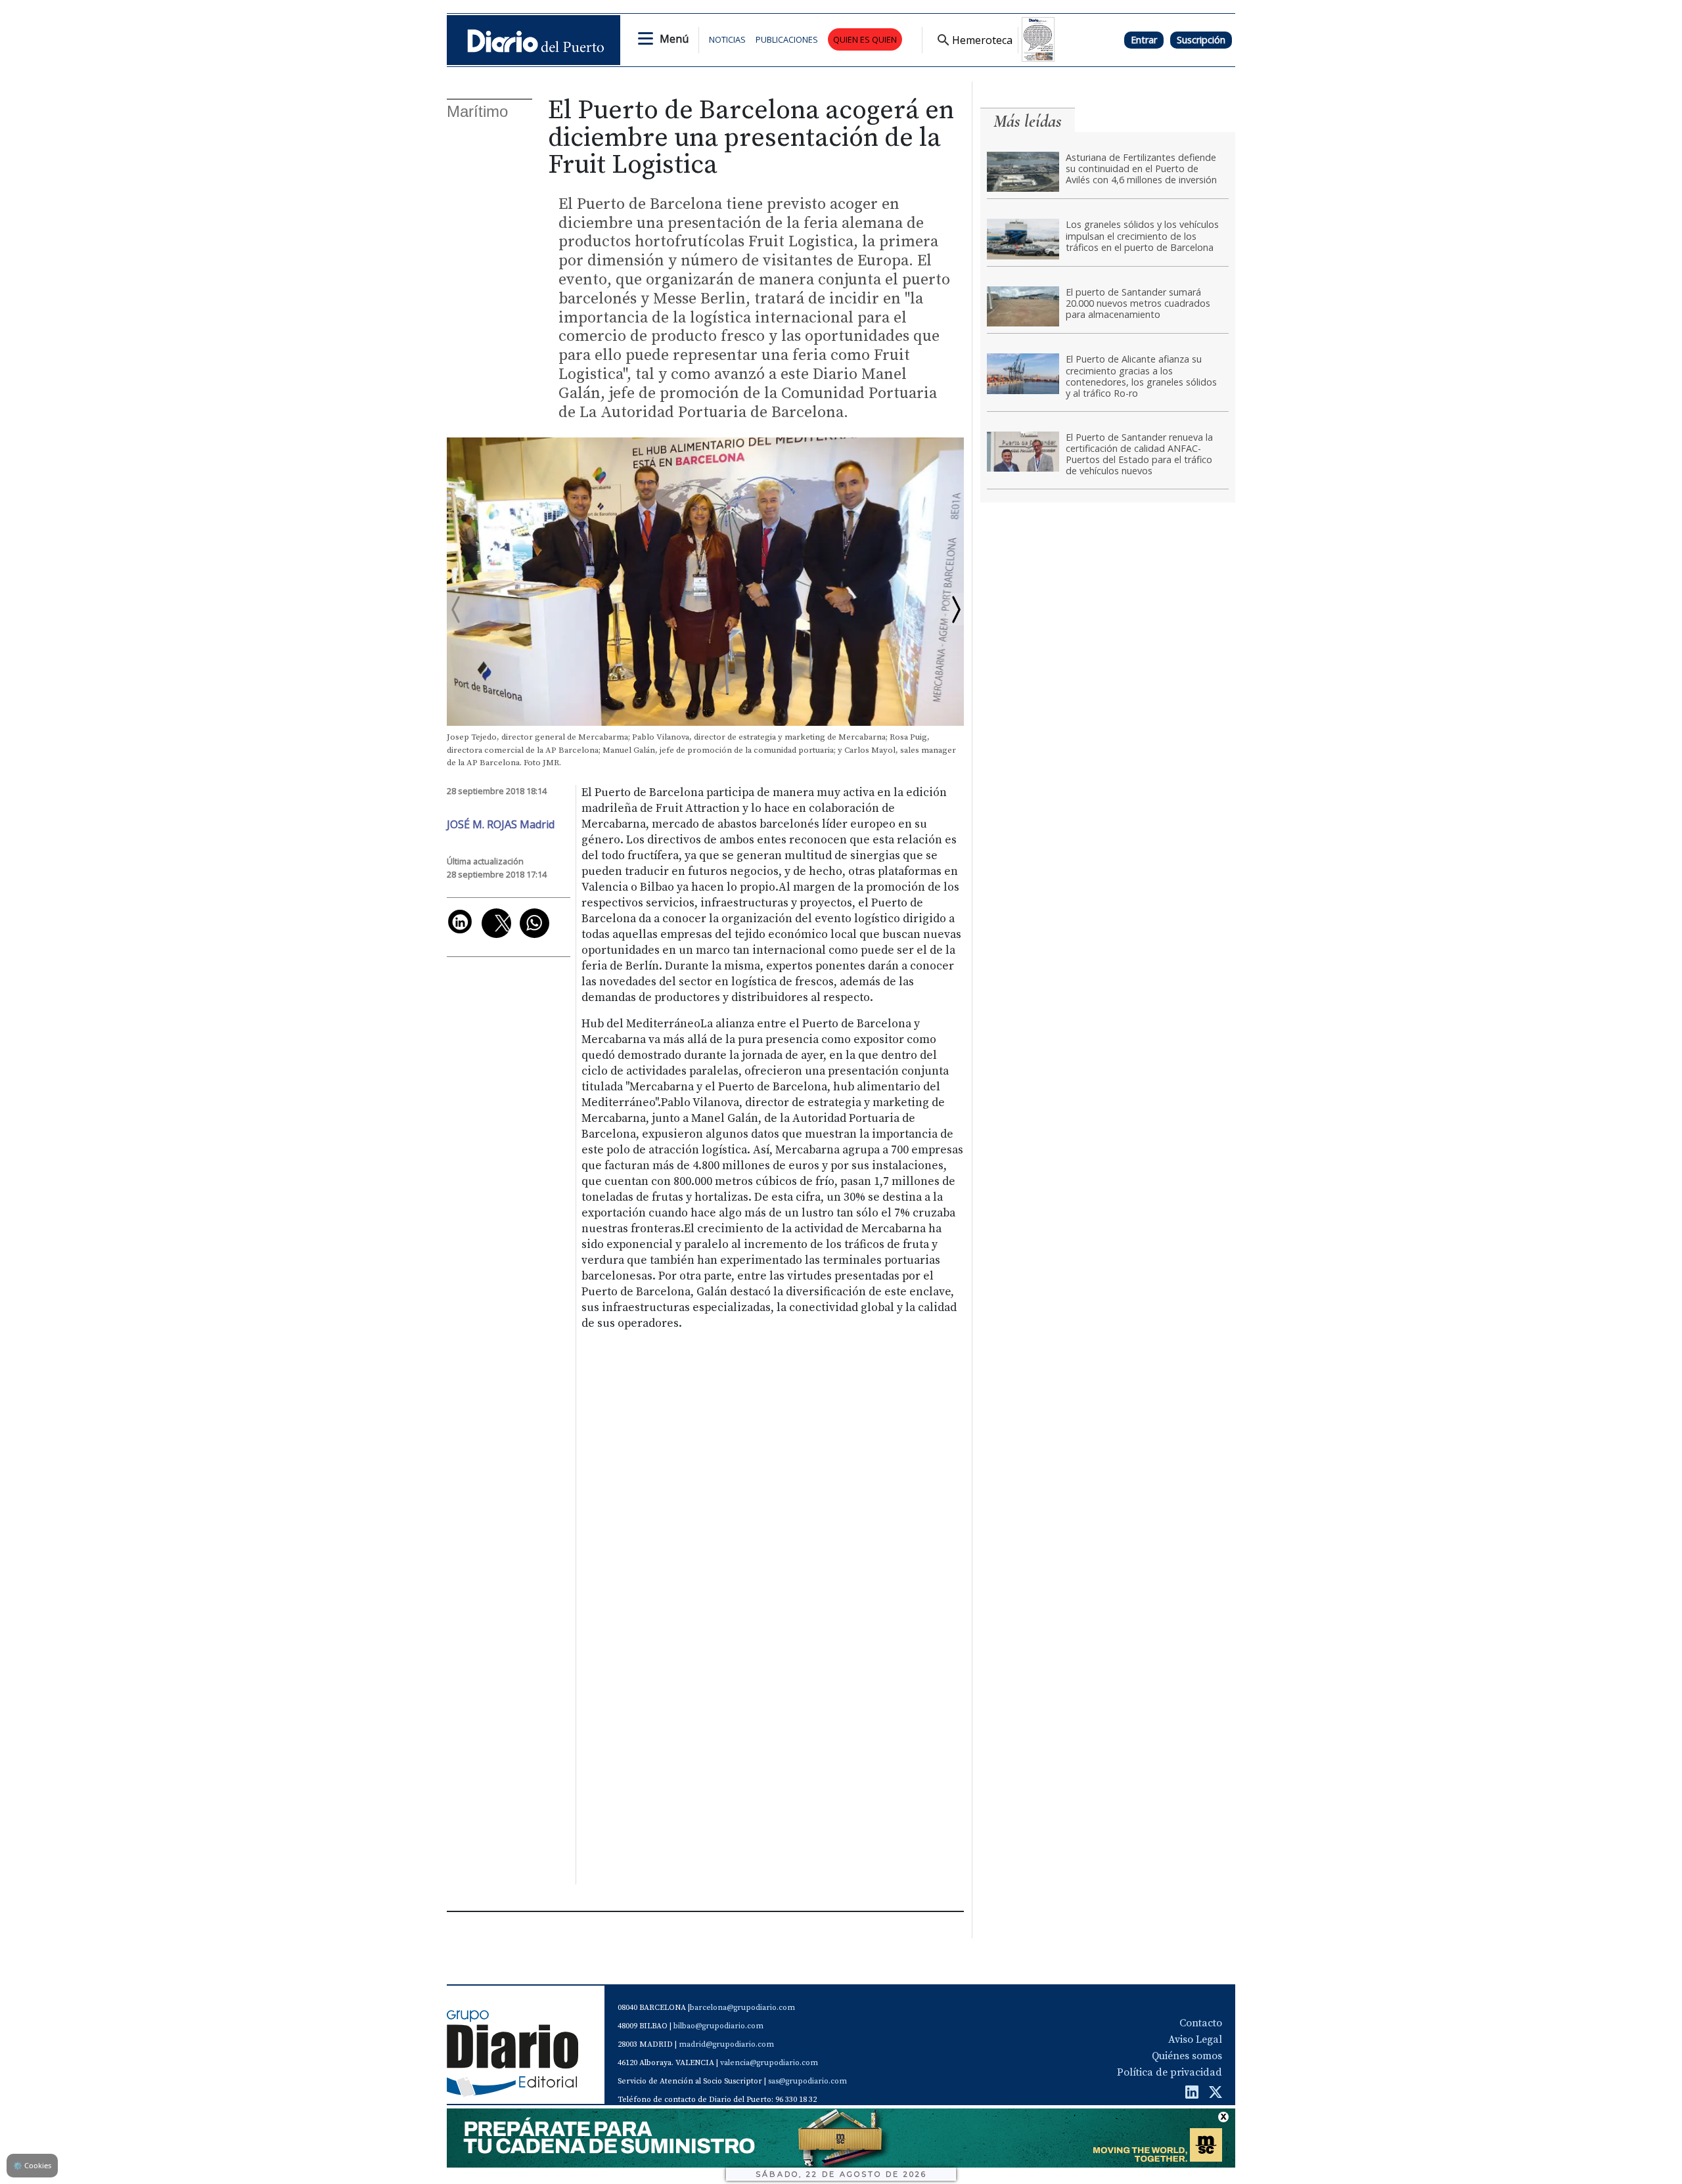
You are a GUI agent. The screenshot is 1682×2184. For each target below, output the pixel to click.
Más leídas (1028, 121)
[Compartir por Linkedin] (460, 922)
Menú (674, 39)
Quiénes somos (1187, 2056)
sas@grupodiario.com (807, 2081)
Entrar (1144, 40)
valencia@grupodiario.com (769, 2063)
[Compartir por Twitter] (496, 923)
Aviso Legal (1195, 2039)
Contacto (1201, 2023)
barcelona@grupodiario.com (742, 2008)
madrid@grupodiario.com (726, 2044)
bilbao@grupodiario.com (718, 2026)
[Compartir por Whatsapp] (534, 923)
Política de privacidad (1170, 2072)
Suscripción (1201, 40)
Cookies (32, 2165)
